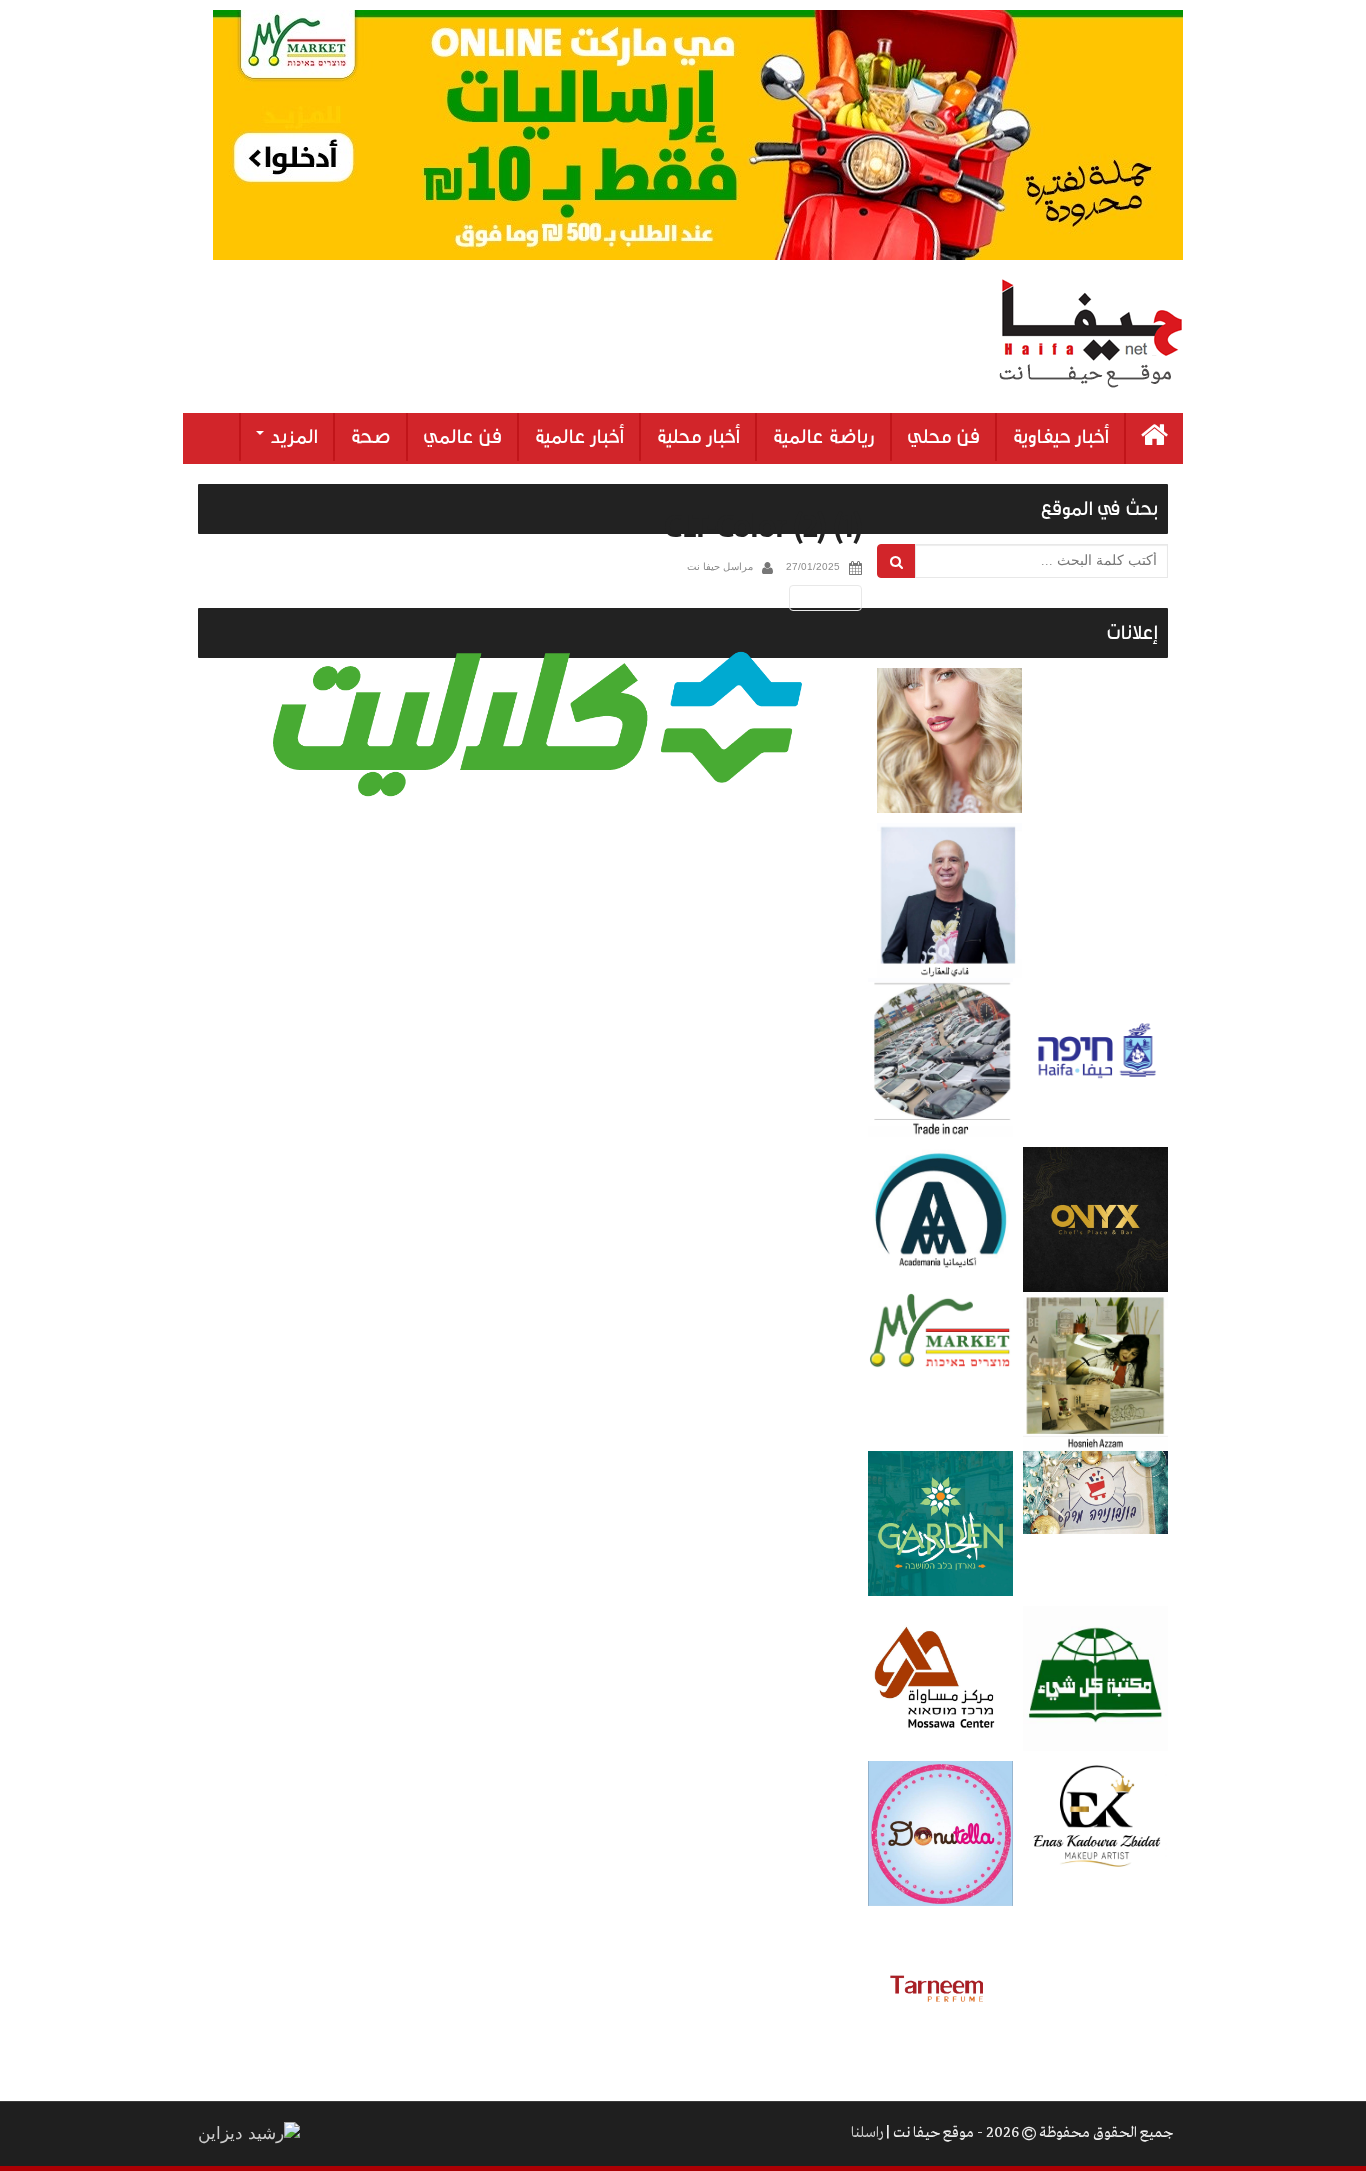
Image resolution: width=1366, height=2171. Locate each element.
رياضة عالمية (823, 437)
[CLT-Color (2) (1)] (537, 724)
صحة (370, 437)
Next (829, 597)
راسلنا (867, 2133)
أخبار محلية (698, 437)
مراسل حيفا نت (720, 566)
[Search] (896, 561)
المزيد (292, 437)
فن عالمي (462, 437)
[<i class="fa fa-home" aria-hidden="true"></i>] (1154, 438)
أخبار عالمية (579, 437)
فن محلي (943, 437)
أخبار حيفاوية (1060, 437)
